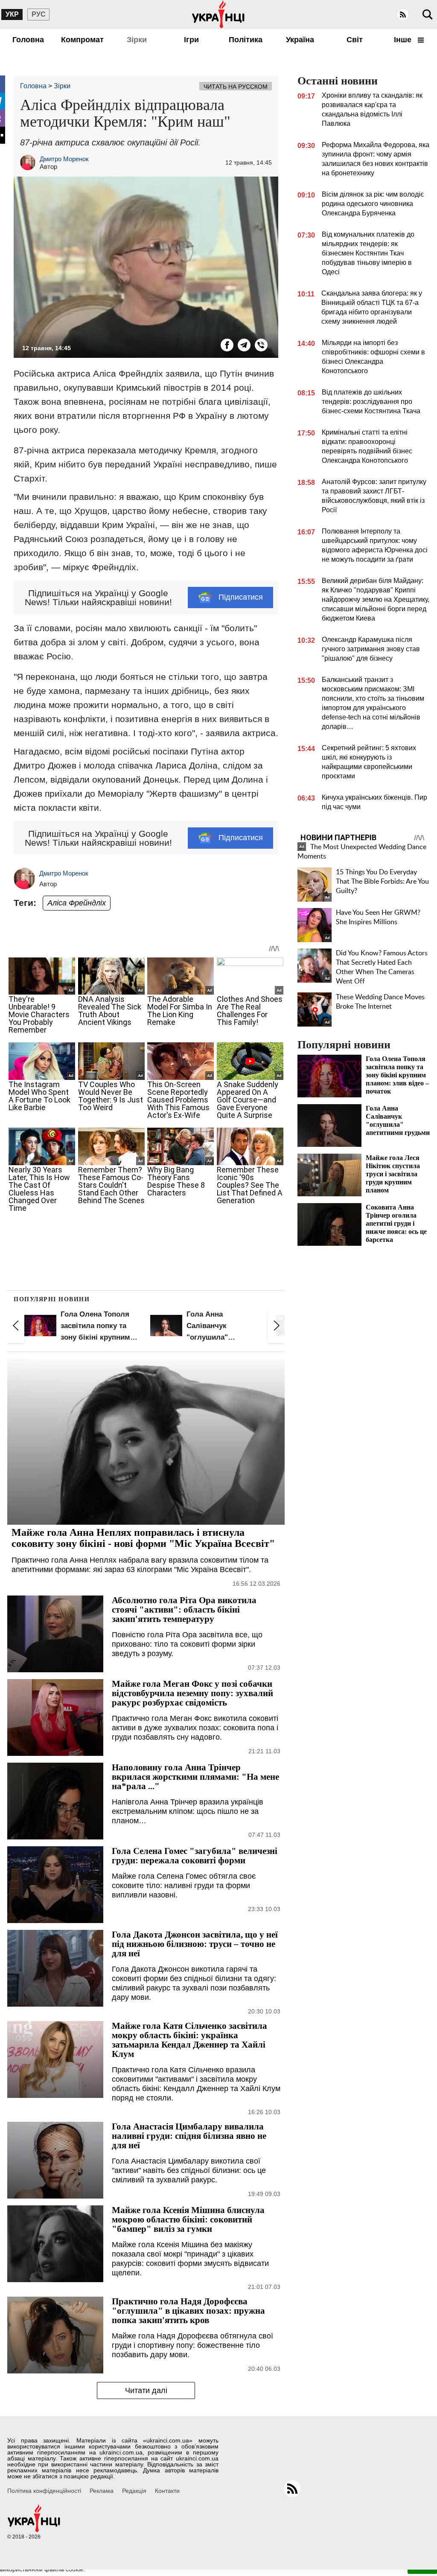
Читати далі (146, 2390)
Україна (300, 40)
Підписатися (241, 597)
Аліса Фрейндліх (77, 903)
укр (12, 14)
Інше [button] (404, 40)
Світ (355, 40)
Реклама (102, 2491)
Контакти (167, 2491)
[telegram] (244, 345)
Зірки (137, 40)
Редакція (134, 2491)
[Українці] (218, 15)
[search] (428, 15)
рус (39, 14)
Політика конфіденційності (44, 2491)
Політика (246, 40)
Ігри (191, 40)
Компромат (82, 40)
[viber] (261, 345)
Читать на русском (236, 87)
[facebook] (227, 345)
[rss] (403, 15)
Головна (28, 40)
